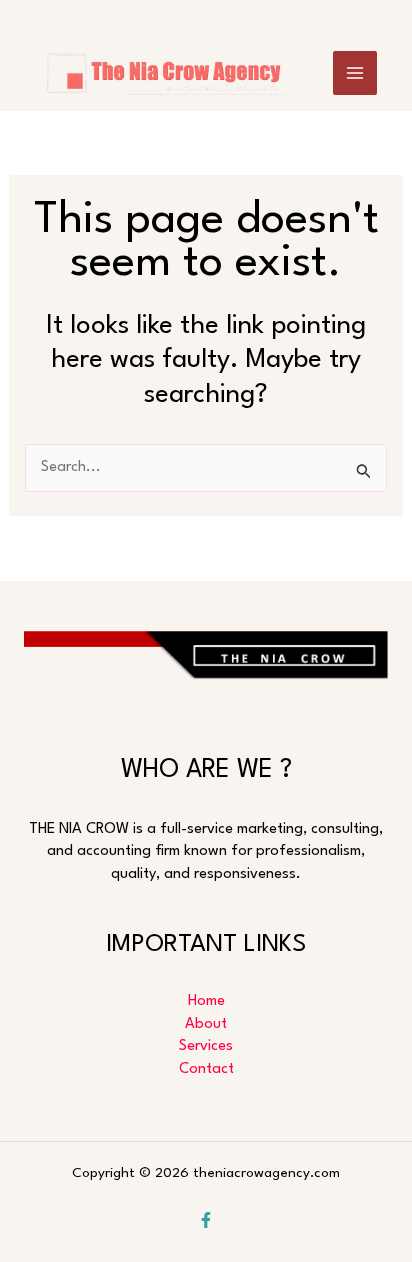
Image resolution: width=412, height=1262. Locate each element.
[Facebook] (206, 1220)
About (206, 1024)
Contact (206, 1069)
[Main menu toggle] (355, 73)
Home (206, 1001)
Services (206, 1046)
